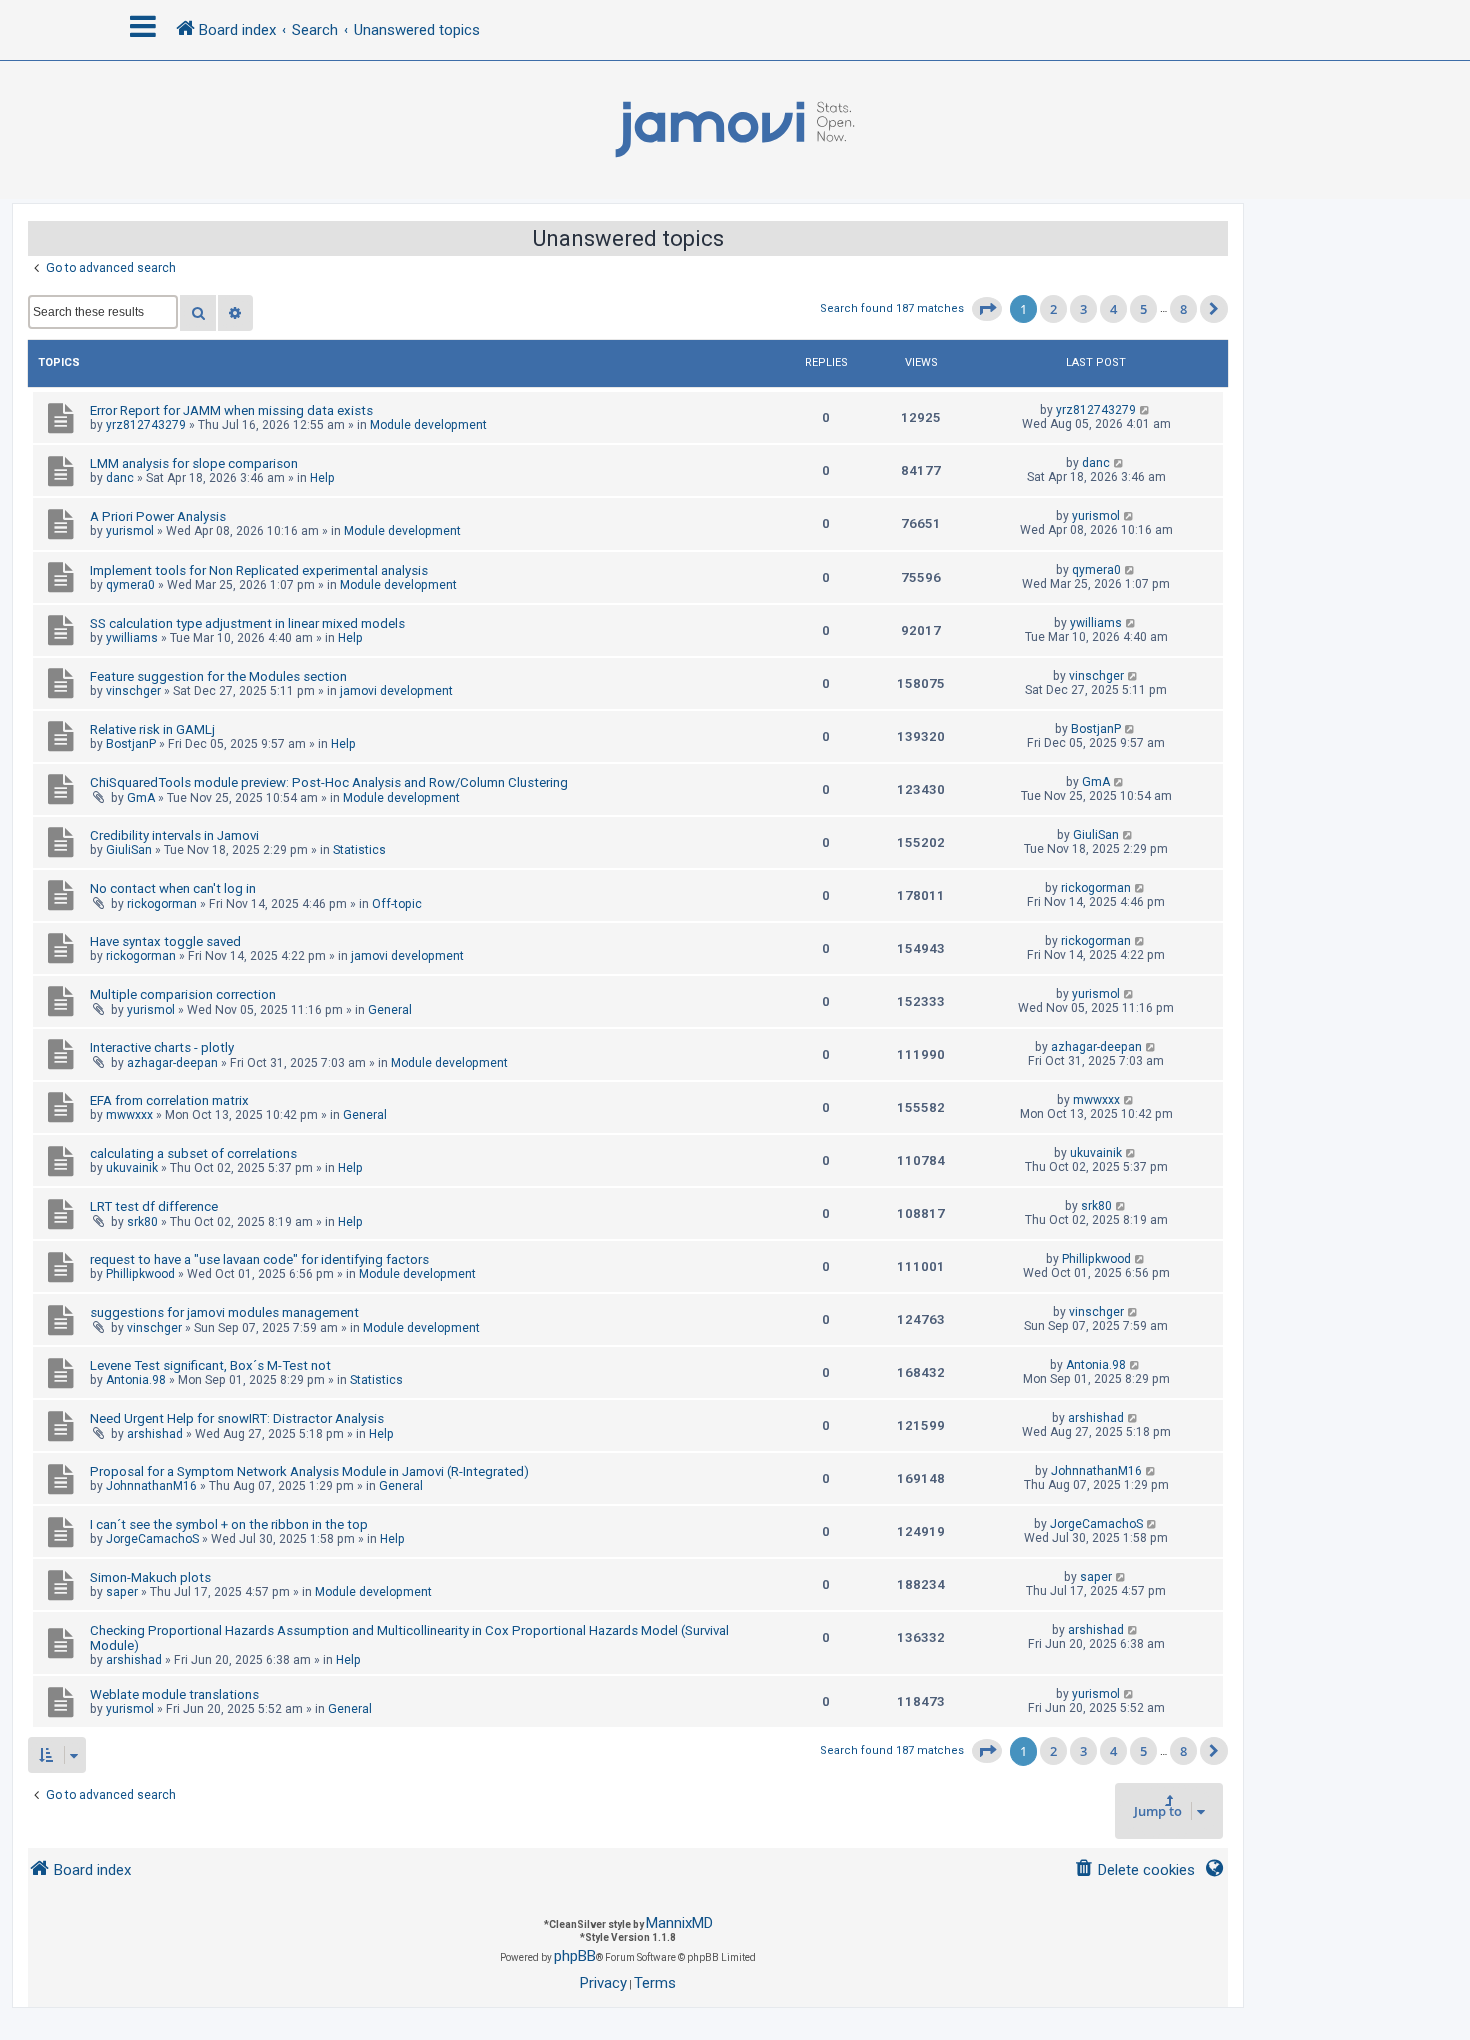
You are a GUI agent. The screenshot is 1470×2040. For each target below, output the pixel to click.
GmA (141, 798)
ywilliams (132, 638)
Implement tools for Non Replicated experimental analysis (259, 570)
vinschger (133, 691)
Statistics (359, 850)
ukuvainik (132, 1168)
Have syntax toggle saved (165, 941)
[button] (987, 309)
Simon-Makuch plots (150, 1577)
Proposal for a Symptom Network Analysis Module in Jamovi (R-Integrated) (309, 1471)
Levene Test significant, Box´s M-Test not (210, 1365)
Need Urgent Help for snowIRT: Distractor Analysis (237, 1418)
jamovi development (396, 691)
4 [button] (1113, 309)
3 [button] (1083, 309)
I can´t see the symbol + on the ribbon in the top (229, 1524)
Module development (428, 425)
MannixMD (679, 1923)
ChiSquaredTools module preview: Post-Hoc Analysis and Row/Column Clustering (329, 782)
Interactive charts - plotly (162, 1047)
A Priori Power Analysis (158, 516)
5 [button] (1143, 309)
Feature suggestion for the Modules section (218, 676)
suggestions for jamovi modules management (224, 1312)
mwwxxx (129, 1115)
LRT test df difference (154, 1206)
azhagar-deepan (172, 1063)
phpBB (575, 1956)
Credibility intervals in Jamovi (174, 835)
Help (322, 478)
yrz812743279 (146, 425)
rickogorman (162, 904)
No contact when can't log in (173, 888)
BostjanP (131, 744)
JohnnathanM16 (151, 1486)
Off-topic (397, 904)
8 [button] (1183, 309)
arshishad (155, 1434)
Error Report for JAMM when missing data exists (231, 410)
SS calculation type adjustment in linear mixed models (247, 623)
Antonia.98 (136, 1380)
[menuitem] (1134, 1870)
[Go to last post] (1145, 410)
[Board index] (735, 130)
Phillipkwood (140, 1274)
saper (122, 1592)
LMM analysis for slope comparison (194, 463)
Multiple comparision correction (183, 994)
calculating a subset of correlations (193, 1153)
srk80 (142, 1222)
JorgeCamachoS (152, 1539)
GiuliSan (129, 850)
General (390, 1010)
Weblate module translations (174, 1694)
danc (120, 478)
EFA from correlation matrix (169, 1100)
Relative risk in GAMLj (152, 729)
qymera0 (130, 585)
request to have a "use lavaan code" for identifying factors (259, 1259)
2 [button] (1053, 309)
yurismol (130, 531)
